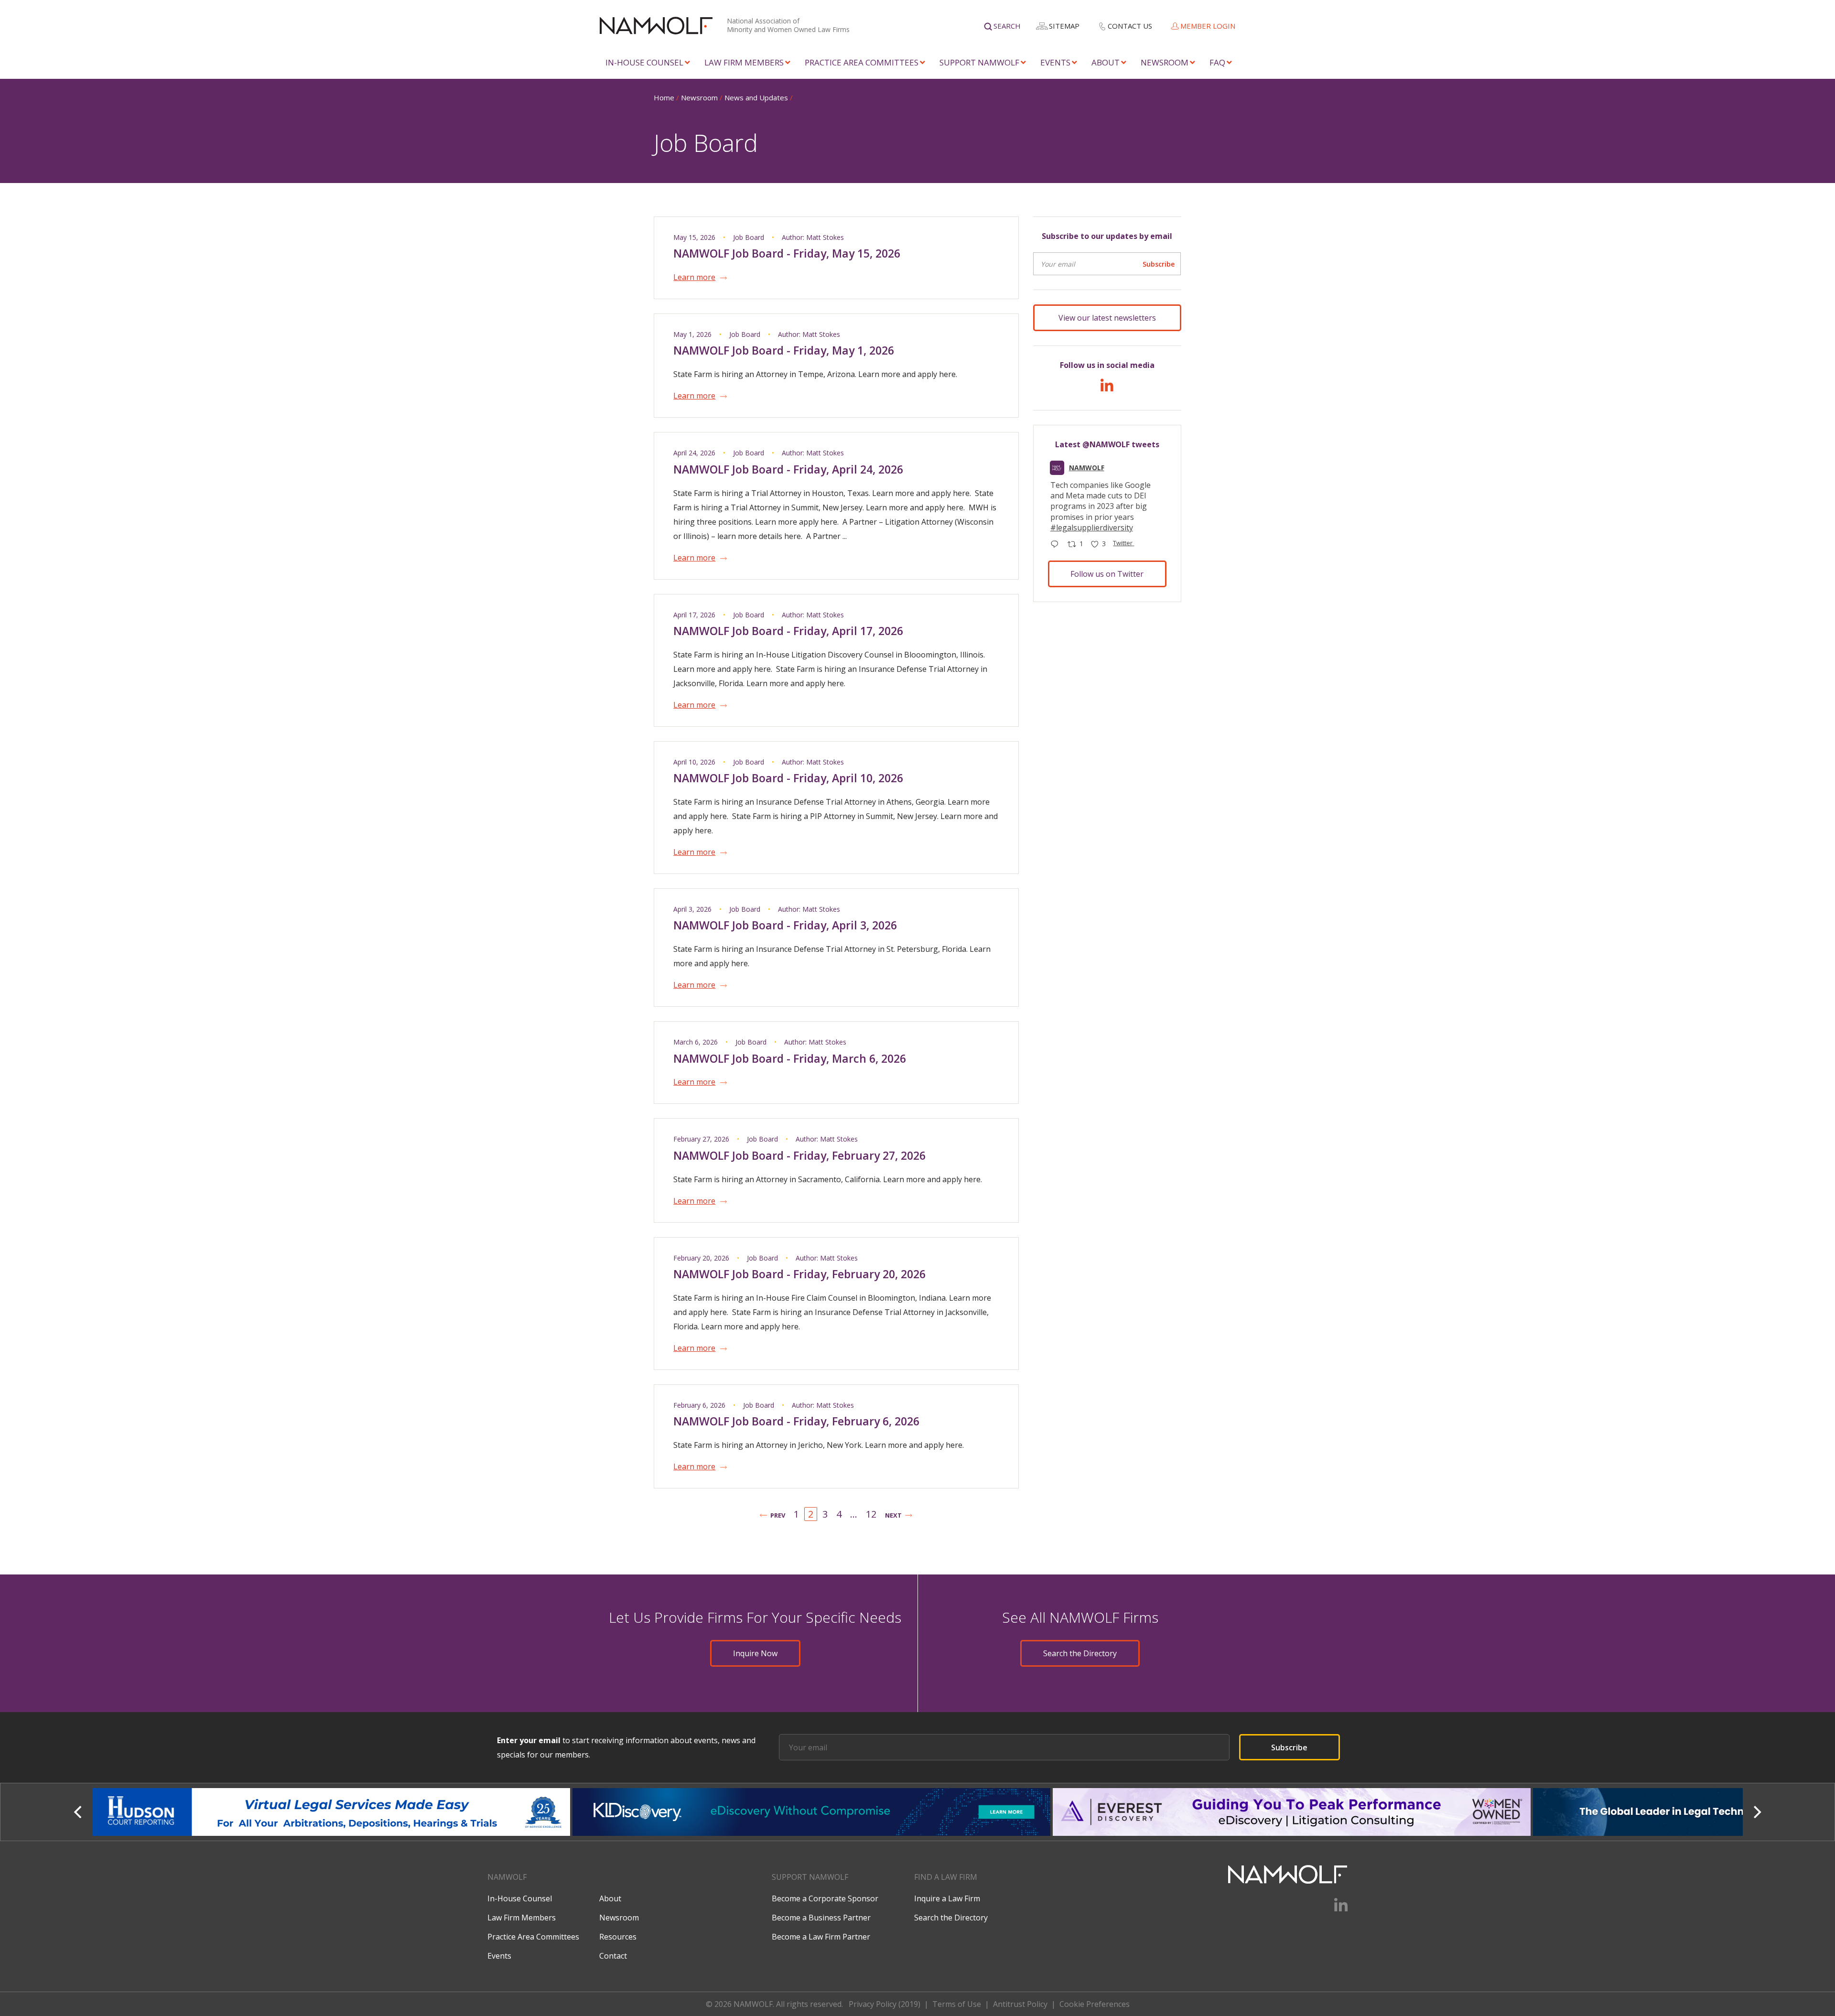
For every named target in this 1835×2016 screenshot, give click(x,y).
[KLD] (332, 1812)
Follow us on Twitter (1107, 574)
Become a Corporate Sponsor (825, 1898)
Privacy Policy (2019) (885, 2004)
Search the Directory (1080, 1653)
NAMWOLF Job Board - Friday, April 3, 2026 (785, 925)
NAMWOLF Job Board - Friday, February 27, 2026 (799, 1155)
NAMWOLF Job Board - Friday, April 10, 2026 (788, 778)
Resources (618, 1937)
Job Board (749, 237)
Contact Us (1130, 26)
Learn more (694, 277)
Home (664, 97)
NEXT (893, 1515)
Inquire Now (755, 1653)
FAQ (1217, 62)
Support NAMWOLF (979, 62)
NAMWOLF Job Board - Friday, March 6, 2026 (790, 1058)
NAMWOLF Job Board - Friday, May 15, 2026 (787, 253)
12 (871, 1514)
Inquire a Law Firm (947, 1898)
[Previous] (79, 1812)
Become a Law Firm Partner (821, 1937)
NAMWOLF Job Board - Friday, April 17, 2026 (788, 631)
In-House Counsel (644, 62)
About (1106, 62)
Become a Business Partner (821, 1918)
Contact (613, 1956)
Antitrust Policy (1020, 2004)
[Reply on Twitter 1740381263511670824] (1057, 545)
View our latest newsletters (1107, 318)
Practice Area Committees (862, 62)
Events (1055, 62)
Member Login (1208, 26)
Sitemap (1064, 26)
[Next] (1756, 1812)
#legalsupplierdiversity (1092, 528)
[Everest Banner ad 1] (813, 1812)
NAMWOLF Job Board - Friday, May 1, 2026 (784, 350)
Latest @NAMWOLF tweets (1107, 444)
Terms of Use (957, 2004)
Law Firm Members (744, 62)
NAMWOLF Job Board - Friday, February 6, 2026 (796, 1421)
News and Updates (756, 97)
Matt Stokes (825, 237)
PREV (778, 1515)
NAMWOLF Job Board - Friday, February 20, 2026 (799, 1274)
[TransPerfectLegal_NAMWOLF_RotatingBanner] (1293, 1812)
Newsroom (1165, 62)
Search (1007, 26)
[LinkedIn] (1107, 388)
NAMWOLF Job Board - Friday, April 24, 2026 (788, 469)
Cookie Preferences (1095, 2004)
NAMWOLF (1087, 468)
